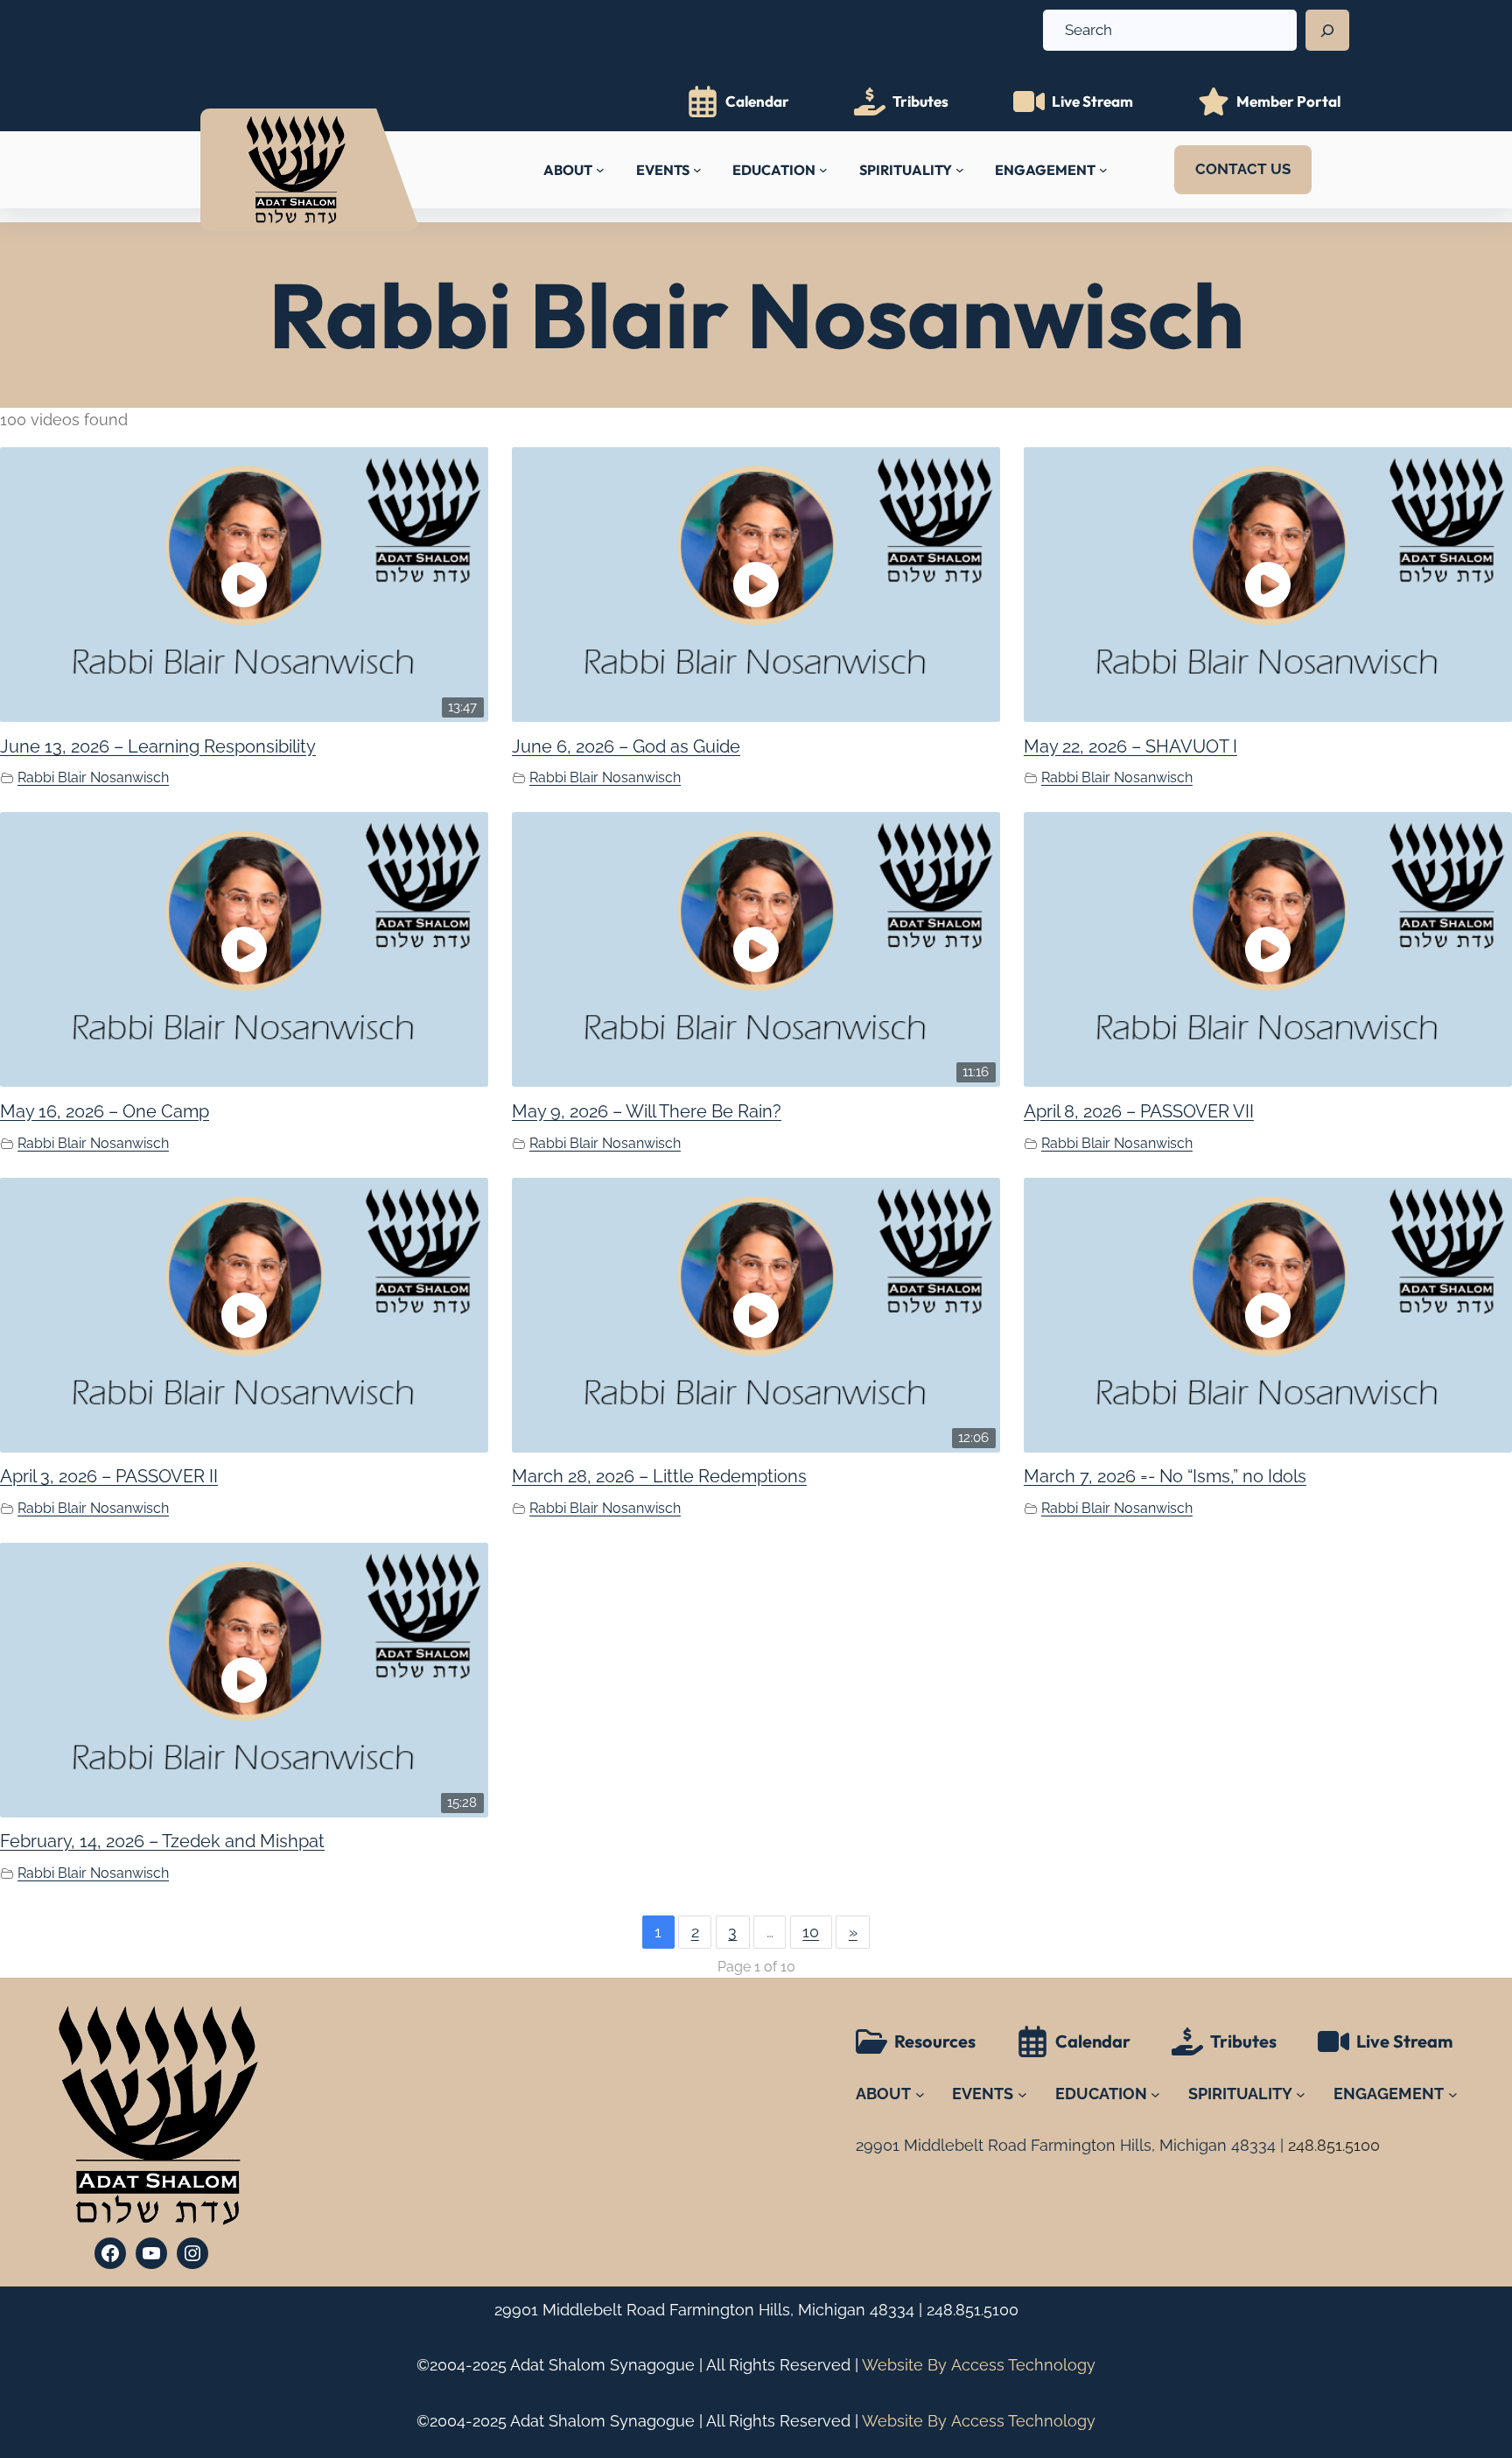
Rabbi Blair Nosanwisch (93, 777)
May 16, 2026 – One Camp (105, 1111)
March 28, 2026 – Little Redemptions (659, 1476)
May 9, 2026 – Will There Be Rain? (647, 1111)
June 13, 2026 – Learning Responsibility (158, 746)
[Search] (1327, 31)
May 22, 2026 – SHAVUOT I (1130, 746)
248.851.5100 (973, 2310)
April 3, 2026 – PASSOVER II (109, 1476)
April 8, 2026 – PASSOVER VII (1139, 1111)
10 (811, 1932)
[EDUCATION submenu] (823, 170)
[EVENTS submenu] (697, 170)
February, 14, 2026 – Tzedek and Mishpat (162, 1841)
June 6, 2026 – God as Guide (626, 746)
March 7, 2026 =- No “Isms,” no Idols (1165, 1476)
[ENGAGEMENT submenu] (1103, 170)
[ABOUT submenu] (600, 170)
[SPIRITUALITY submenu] (960, 170)
